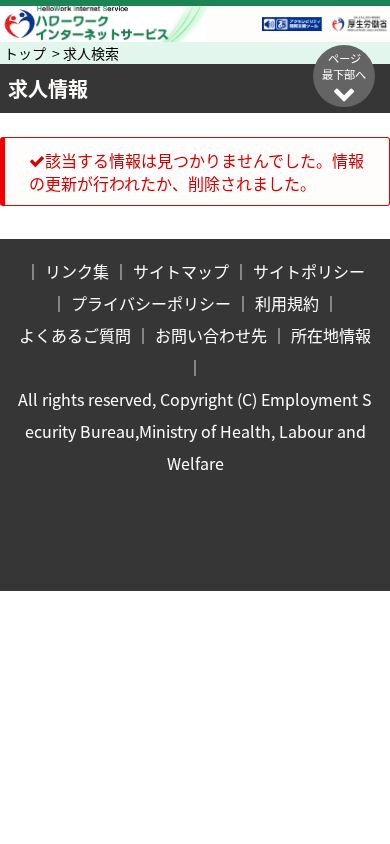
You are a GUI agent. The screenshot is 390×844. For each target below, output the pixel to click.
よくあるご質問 (75, 335)
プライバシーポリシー (151, 303)
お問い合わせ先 (211, 335)
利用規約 (287, 303)
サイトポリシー (309, 271)
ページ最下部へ (344, 66)
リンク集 (77, 271)
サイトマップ (181, 271)
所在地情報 (331, 335)
